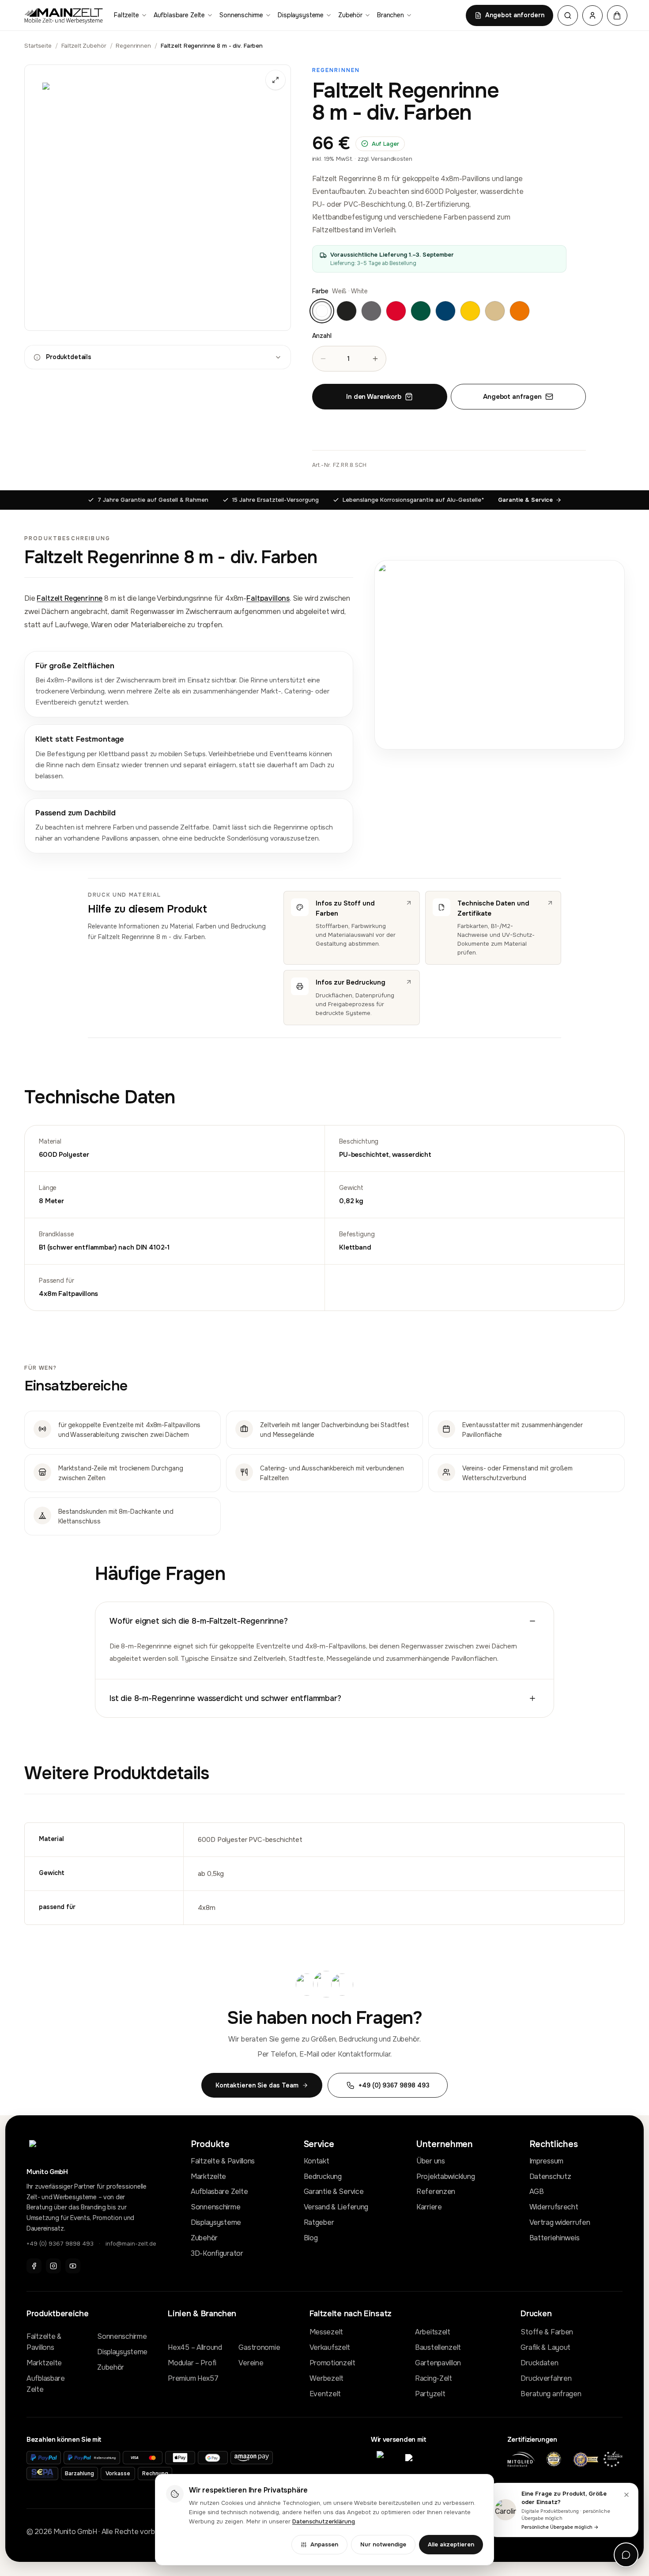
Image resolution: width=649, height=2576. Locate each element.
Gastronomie (259, 2347)
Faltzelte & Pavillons (223, 2161)
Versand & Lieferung (336, 2207)
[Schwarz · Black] (347, 311)
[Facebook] (34, 2266)
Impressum (546, 2161)
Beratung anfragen (551, 2394)
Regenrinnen (133, 46)
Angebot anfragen (512, 397)
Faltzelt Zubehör (84, 46)
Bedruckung (323, 2176)
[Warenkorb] (617, 15)
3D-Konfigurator (217, 2253)
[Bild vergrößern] (158, 198)
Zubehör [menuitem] (350, 15)
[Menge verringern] (323, 359)
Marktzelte (208, 2176)
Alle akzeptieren (451, 2544)
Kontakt (317, 2161)
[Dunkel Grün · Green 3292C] (421, 311)
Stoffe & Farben (547, 2332)
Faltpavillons (268, 598)
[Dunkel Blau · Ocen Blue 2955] (445, 311)
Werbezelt (326, 2378)
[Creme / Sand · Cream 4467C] (495, 311)
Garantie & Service (525, 500)
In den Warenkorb (374, 397)
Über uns (431, 2161)
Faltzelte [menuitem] (126, 15)
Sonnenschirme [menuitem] (241, 15)
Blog (311, 2238)
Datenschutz (550, 2176)
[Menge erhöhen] (375, 359)
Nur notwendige (383, 2544)
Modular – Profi (192, 2363)
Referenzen (436, 2191)
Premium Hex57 (193, 2378)
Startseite (38, 46)
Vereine (251, 2363)
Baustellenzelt (438, 2347)
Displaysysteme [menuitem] (301, 15)
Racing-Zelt (434, 2378)
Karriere (429, 2207)
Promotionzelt (332, 2363)
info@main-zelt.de (131, 2244)
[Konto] (592, 15)
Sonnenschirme (215, 2207)
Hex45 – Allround (195, 2347)
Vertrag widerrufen (560, 2222)
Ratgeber (319, 2222)
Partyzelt (430, 2394)
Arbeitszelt (433, 2332)
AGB (537, 2191)
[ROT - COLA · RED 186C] (396, 311)
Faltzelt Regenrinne (70, 598)
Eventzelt (325, 2394)
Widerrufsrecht (554, 2207)
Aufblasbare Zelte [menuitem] (179, 15)
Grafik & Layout (545, 2347)
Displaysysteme (216, 2222)
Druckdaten (539, 2363)
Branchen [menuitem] (391, 15)
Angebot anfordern (515, 15)
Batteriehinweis (555, 2238)
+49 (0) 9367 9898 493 (60, 2244)
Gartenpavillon (438, 2363)
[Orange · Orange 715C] (520, 311)
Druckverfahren (546, 2378)
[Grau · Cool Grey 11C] (371, 311)
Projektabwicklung (445, 2176)
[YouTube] (73, 2266)
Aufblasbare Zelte (219, 2191)
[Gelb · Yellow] (470, 311)
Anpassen (324, 2544)
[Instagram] (53, 2266)
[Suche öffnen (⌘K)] (568, 15)
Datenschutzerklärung (324, 2521)
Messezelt (326, 2332)
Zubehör (204, 2238)
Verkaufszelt (330, 2347)
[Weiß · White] (322, 311)
